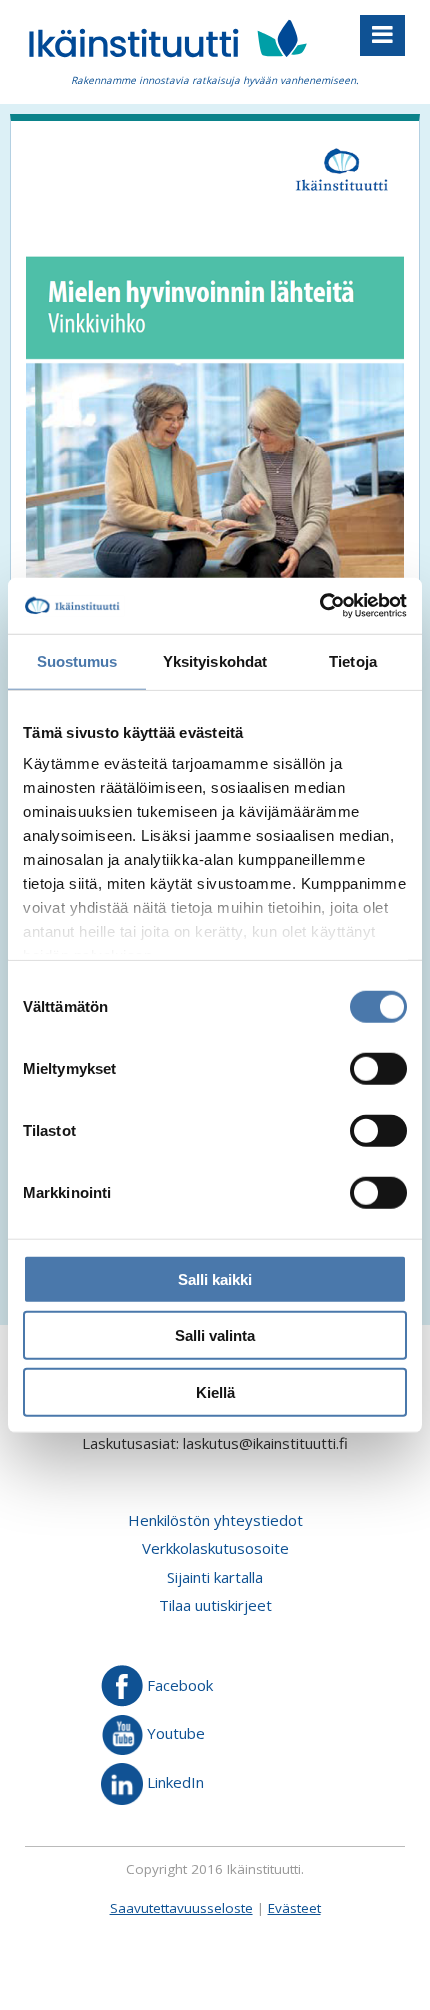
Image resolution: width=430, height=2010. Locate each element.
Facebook (178, 1684)
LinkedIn (173, 1782)
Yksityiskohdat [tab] (215, 660)
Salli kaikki (215, 1278)
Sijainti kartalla (215, 1577)
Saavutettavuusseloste (181, 1908)
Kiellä (215, 1391)
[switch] (378, 1068)
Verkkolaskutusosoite (215, 1548)
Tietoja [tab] (353, 660)
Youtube (174, 1733)
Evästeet (294, 1908)
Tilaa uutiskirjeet (215, 1605)
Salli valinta (215, 1335)
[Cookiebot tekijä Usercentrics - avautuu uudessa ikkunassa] (319, 606)
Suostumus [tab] (77, 660)
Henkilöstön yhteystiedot (215, 1520)
